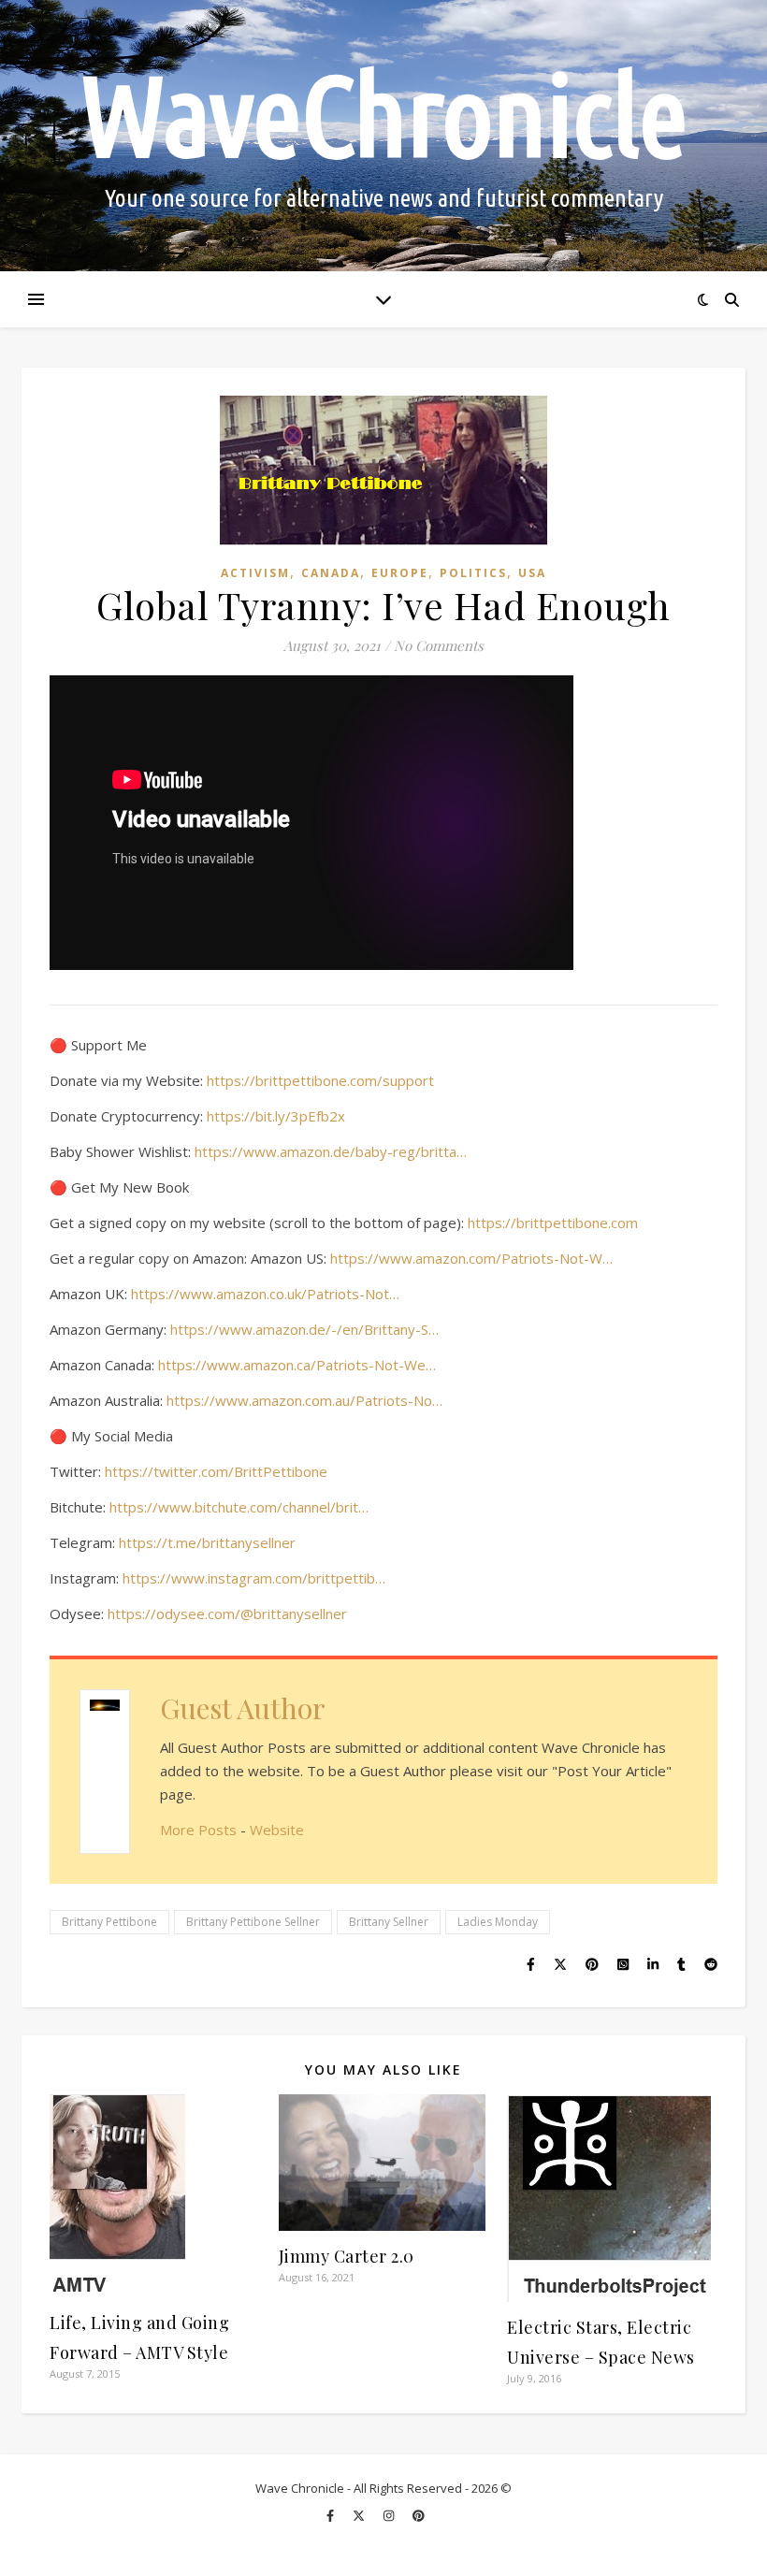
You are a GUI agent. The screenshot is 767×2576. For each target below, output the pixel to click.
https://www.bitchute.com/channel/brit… (239, 1507)
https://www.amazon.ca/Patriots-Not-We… (297, 1365)
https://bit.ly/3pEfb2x (276, 1116)
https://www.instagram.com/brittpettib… (254, 1578)
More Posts (198, 1830)
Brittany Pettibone (109, 1922)
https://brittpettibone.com (553, 1223)
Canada (331, 573)
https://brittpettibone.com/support (320, 1080)
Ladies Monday (498, 1922)
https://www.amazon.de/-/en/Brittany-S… (304, 1329)
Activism (255, 573)
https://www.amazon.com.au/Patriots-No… (304, 1400)
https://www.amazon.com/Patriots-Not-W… (471, 1258)
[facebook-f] (332, 2515)
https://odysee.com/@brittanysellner (227, 1614)
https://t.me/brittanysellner (207, 1542)
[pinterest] (419, 2515)
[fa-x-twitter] (360, 2515)
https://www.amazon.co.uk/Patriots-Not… (265, 1294)
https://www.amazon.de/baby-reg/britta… (331, 1151)
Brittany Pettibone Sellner (253, 1922)
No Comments (439, 645)
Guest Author (243, 1708)
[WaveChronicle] (383, 136)
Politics (473, 573)
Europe (400, 573)
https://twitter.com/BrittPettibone (216, 1471)
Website (277, 1830)
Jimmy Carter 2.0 (347, 2256)
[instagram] (390, 2515)
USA (532, 573)
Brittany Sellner (389, 1922)
